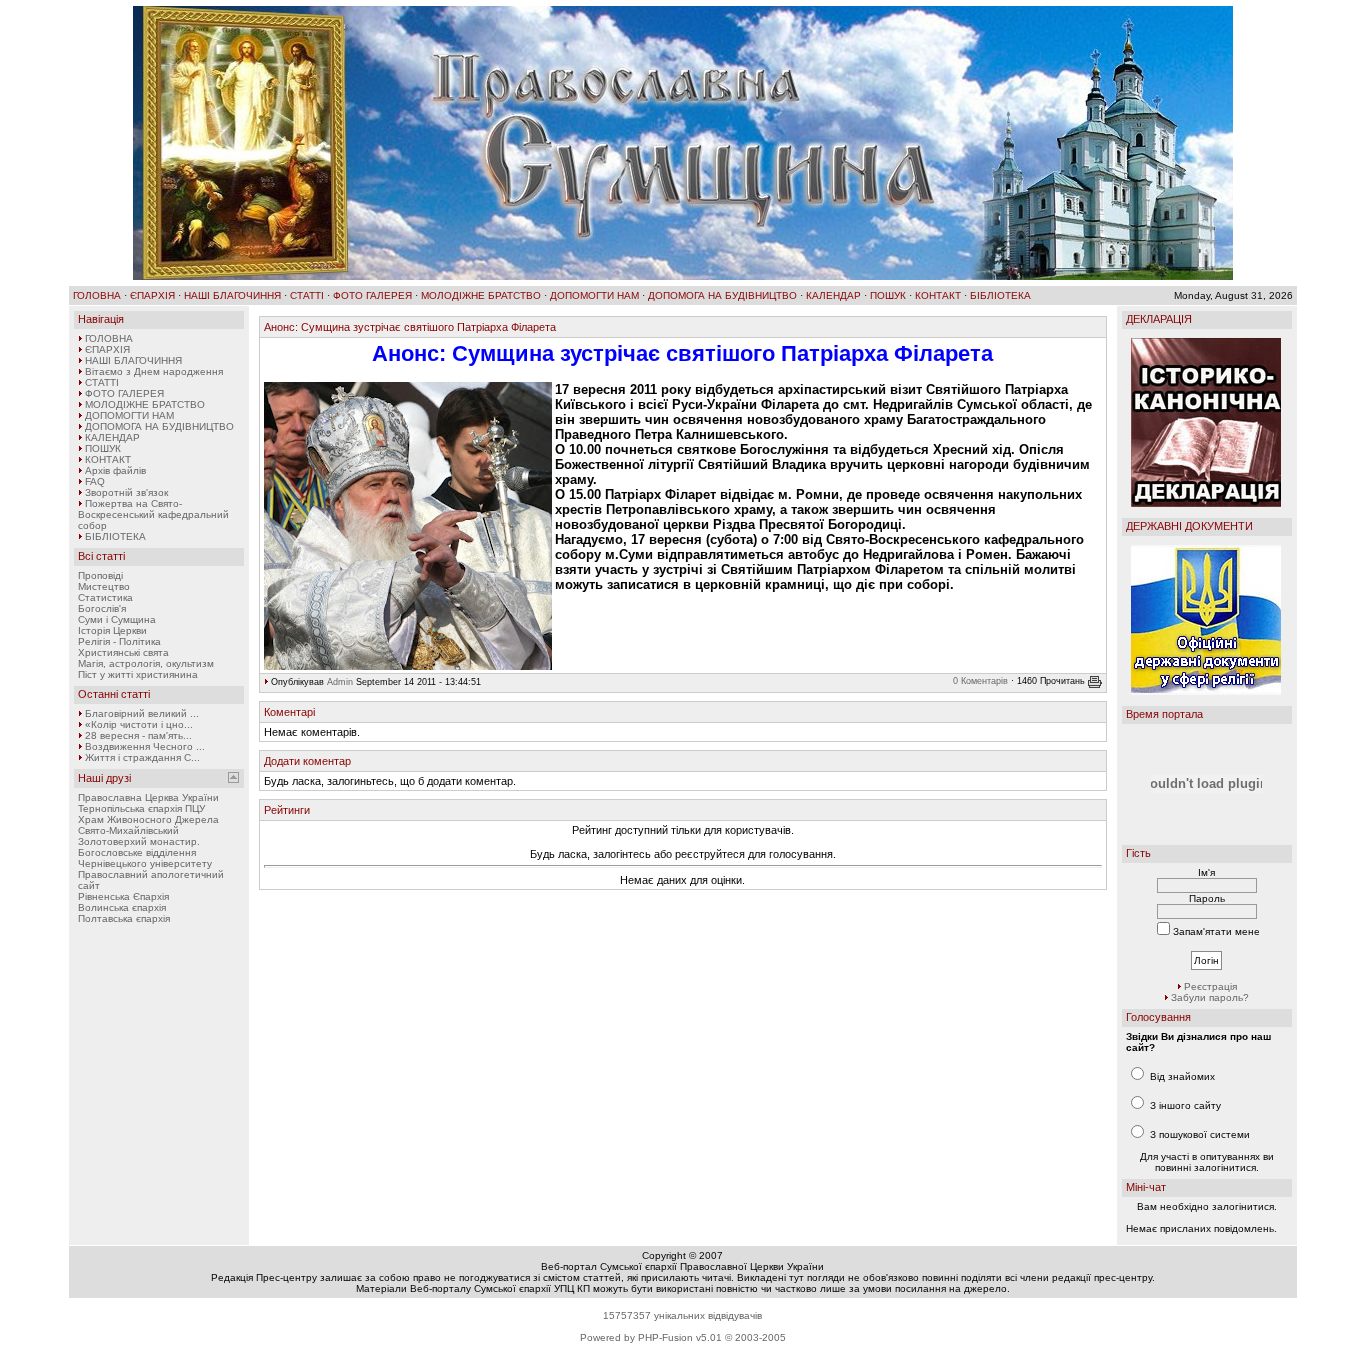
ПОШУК (888, 295)
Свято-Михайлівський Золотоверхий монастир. (139, 836)
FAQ (95, 481)
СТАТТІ (307, 295)
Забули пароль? (1210, 997)
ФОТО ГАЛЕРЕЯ (372, 295)
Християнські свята (123, 652)
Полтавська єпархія (124, 918)
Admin (340, 682)
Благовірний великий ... (142, 713)
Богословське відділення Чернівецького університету (145, 858)
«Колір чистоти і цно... (139, 724)
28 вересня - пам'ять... (138, 735)
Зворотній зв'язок (126, 492)
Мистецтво (104, 586)
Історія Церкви (112, 630)
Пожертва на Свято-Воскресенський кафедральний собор (153, 514)
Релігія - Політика (119, 641)
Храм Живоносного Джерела (148, 819)
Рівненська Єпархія (123, 896)
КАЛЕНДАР (833, 295)
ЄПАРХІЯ (152, 295)
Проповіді (100, 575)
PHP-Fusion (665, 1337)
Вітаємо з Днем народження (154, 371)
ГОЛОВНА (97, 295)
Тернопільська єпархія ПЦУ (141, 808)
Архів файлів (115, 470)
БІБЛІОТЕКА (1000, 295)
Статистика (105, 597)
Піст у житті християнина (138, 674)
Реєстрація (1210, 986)
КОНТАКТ (938, 295)
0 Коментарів (980, 681)
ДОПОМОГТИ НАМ (594, 295)
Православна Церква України (148, 797)
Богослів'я (102, 608)
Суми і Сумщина (117, 619)
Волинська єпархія (122, 907)
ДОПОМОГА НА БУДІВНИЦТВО (722, 295)
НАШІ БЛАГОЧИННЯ (232, 295)
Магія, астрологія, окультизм (146, 663)
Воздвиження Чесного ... (145, 746)
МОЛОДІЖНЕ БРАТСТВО (481, 295)
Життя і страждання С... (142, 757)
